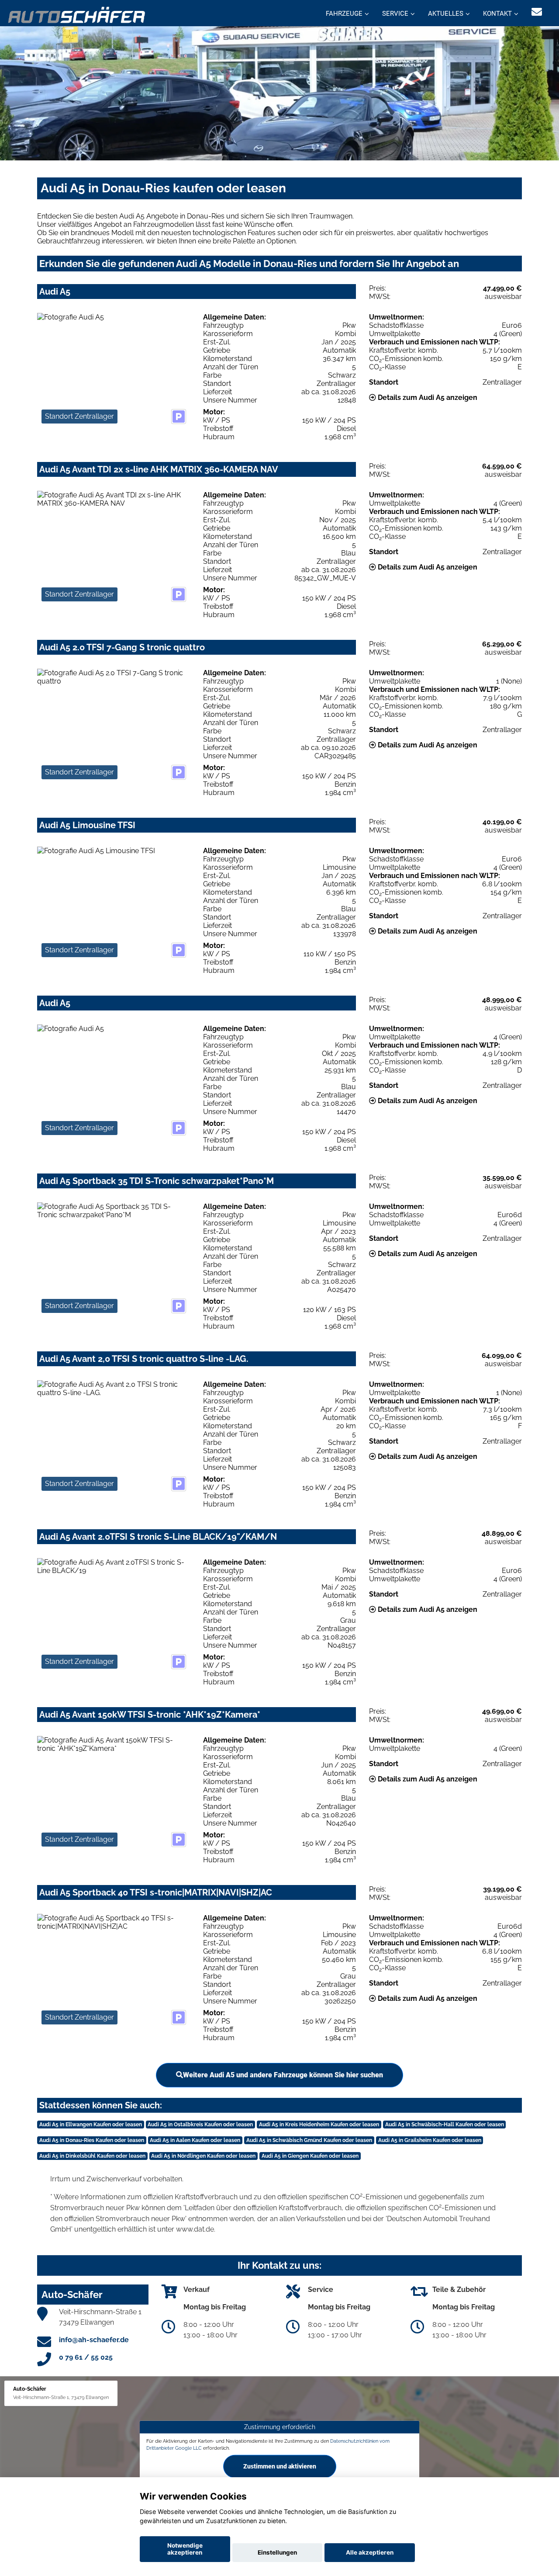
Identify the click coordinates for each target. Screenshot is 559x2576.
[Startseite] (77, 14)
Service (395, 14)
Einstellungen (277, 2552)
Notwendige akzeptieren (185, 2549)
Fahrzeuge (344, 14)
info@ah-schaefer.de (94, 2340)
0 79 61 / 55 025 (86, 2357)
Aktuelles (446, 14)
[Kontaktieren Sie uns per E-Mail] (537, 12)
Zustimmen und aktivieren (280, 2466)
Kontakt (497, 14)
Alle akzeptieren (370, 2552)
